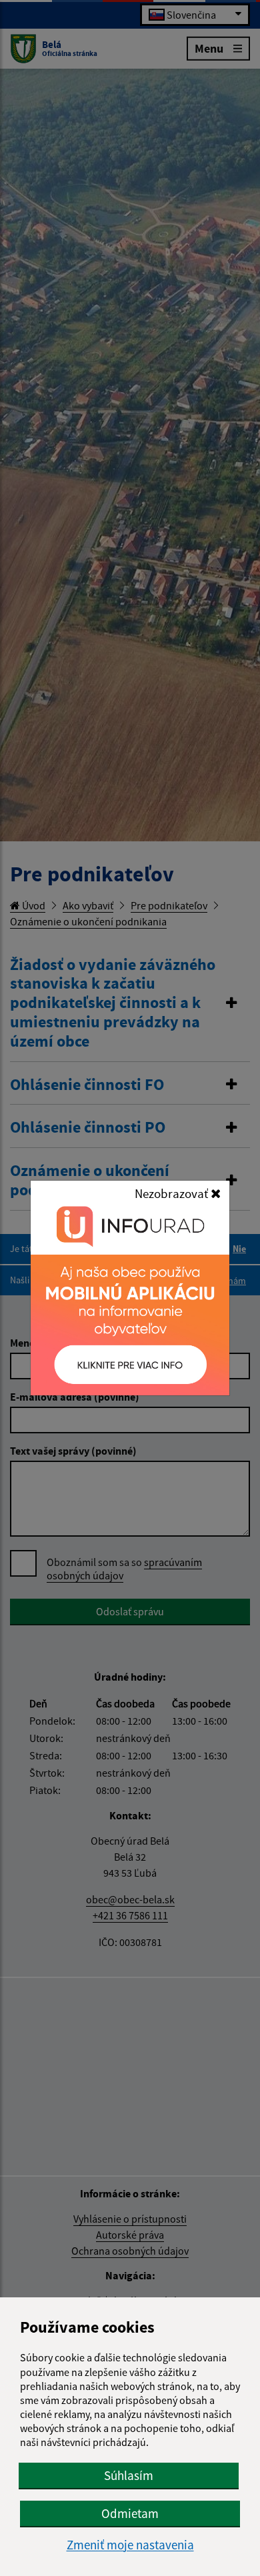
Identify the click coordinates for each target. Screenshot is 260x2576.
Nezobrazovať (173, 1193)
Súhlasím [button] (129, 2475)
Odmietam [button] (130, 2513)
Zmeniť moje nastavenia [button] (130, 2545)
